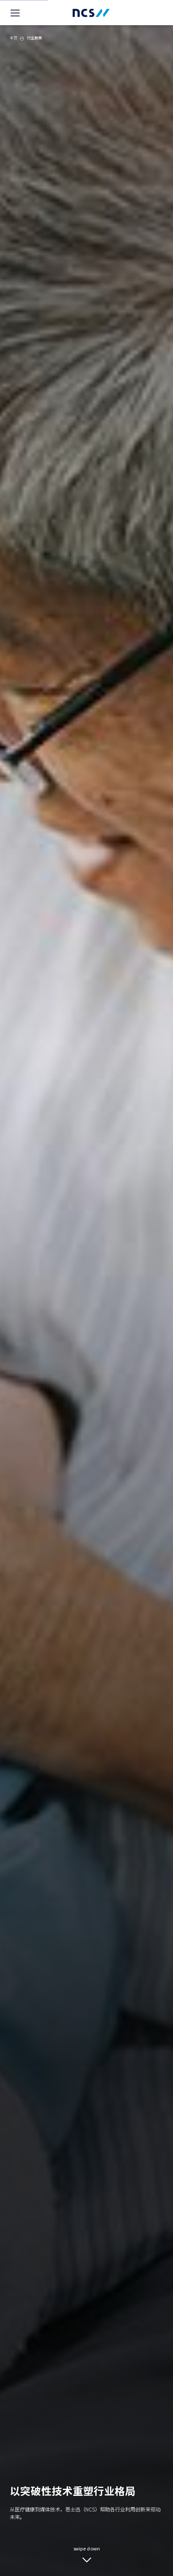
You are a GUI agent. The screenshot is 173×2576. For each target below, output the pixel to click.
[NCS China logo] (91, 13)
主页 (13, 38)
